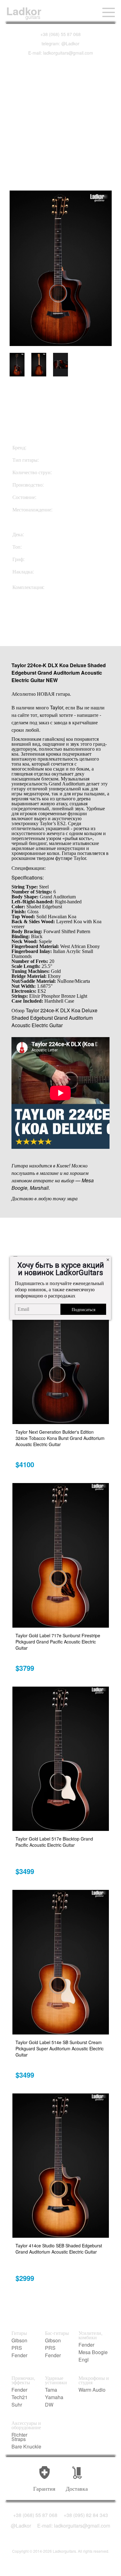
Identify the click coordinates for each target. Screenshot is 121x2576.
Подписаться (83, 1309)
